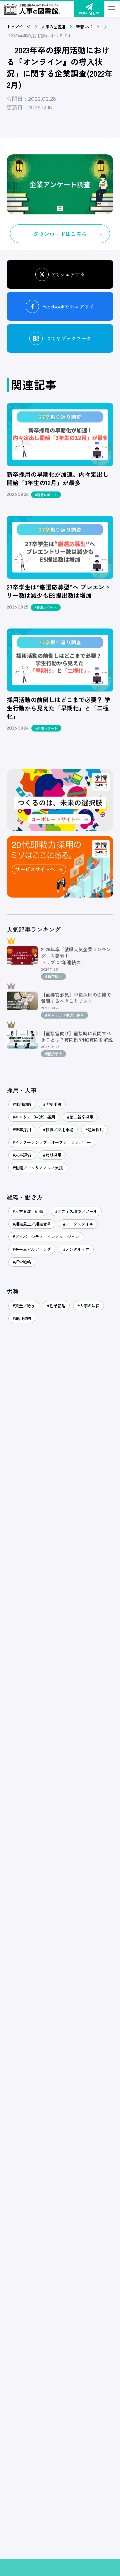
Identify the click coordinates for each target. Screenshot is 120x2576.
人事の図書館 (53, 27)
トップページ (19, 27)
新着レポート (88, 27)
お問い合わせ (89, 13)
